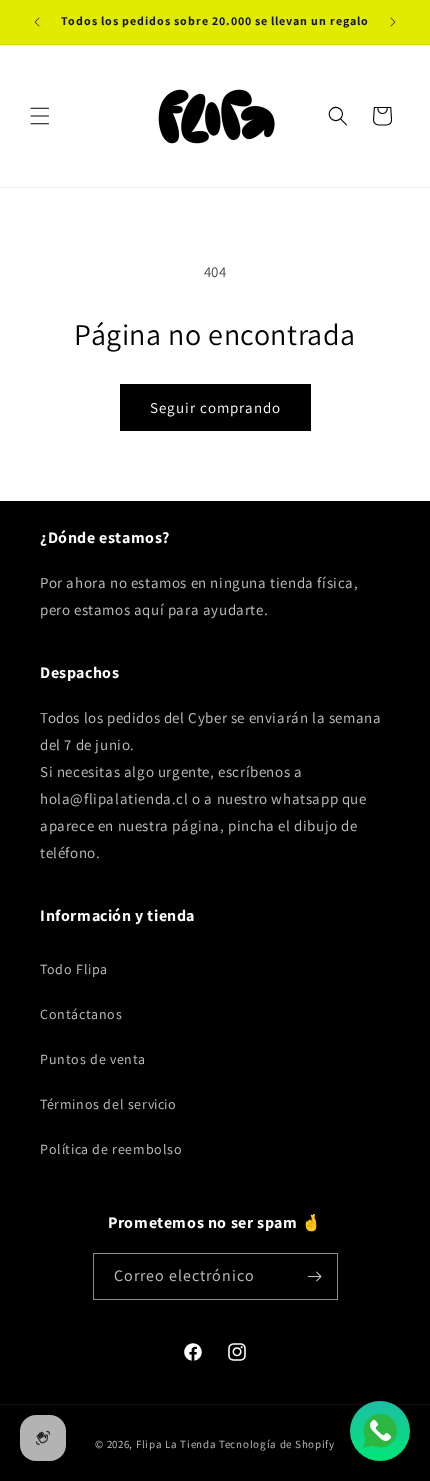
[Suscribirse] (315, 1276)
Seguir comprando (215, 407)
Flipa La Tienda (176, 1444)
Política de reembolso (111, 1149)
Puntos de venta (93, 1059)
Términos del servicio (108, 1104)
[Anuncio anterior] (37, 22)
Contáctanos (81, 1014)
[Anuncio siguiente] (393, 22)
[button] (40, 116)
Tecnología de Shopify (277, 1444)
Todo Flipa (74, 969)
